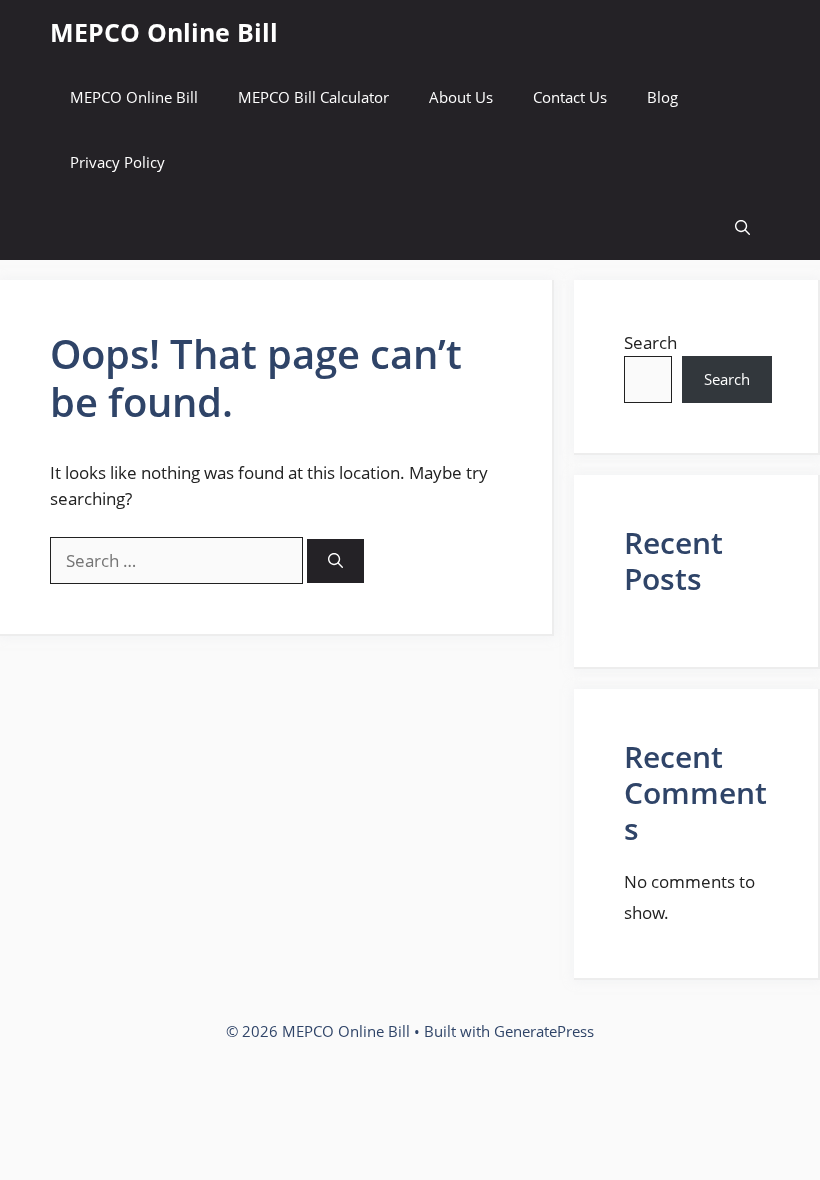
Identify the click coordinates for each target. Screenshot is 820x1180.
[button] (742, 227)
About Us (461, 97)
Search (650, 342)
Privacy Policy (117, 162)
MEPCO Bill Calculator (313, 97)
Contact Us (570, 97)
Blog (662, 97)
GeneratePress (544, 1031)
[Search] (335, 561)
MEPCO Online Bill (164, 32)
